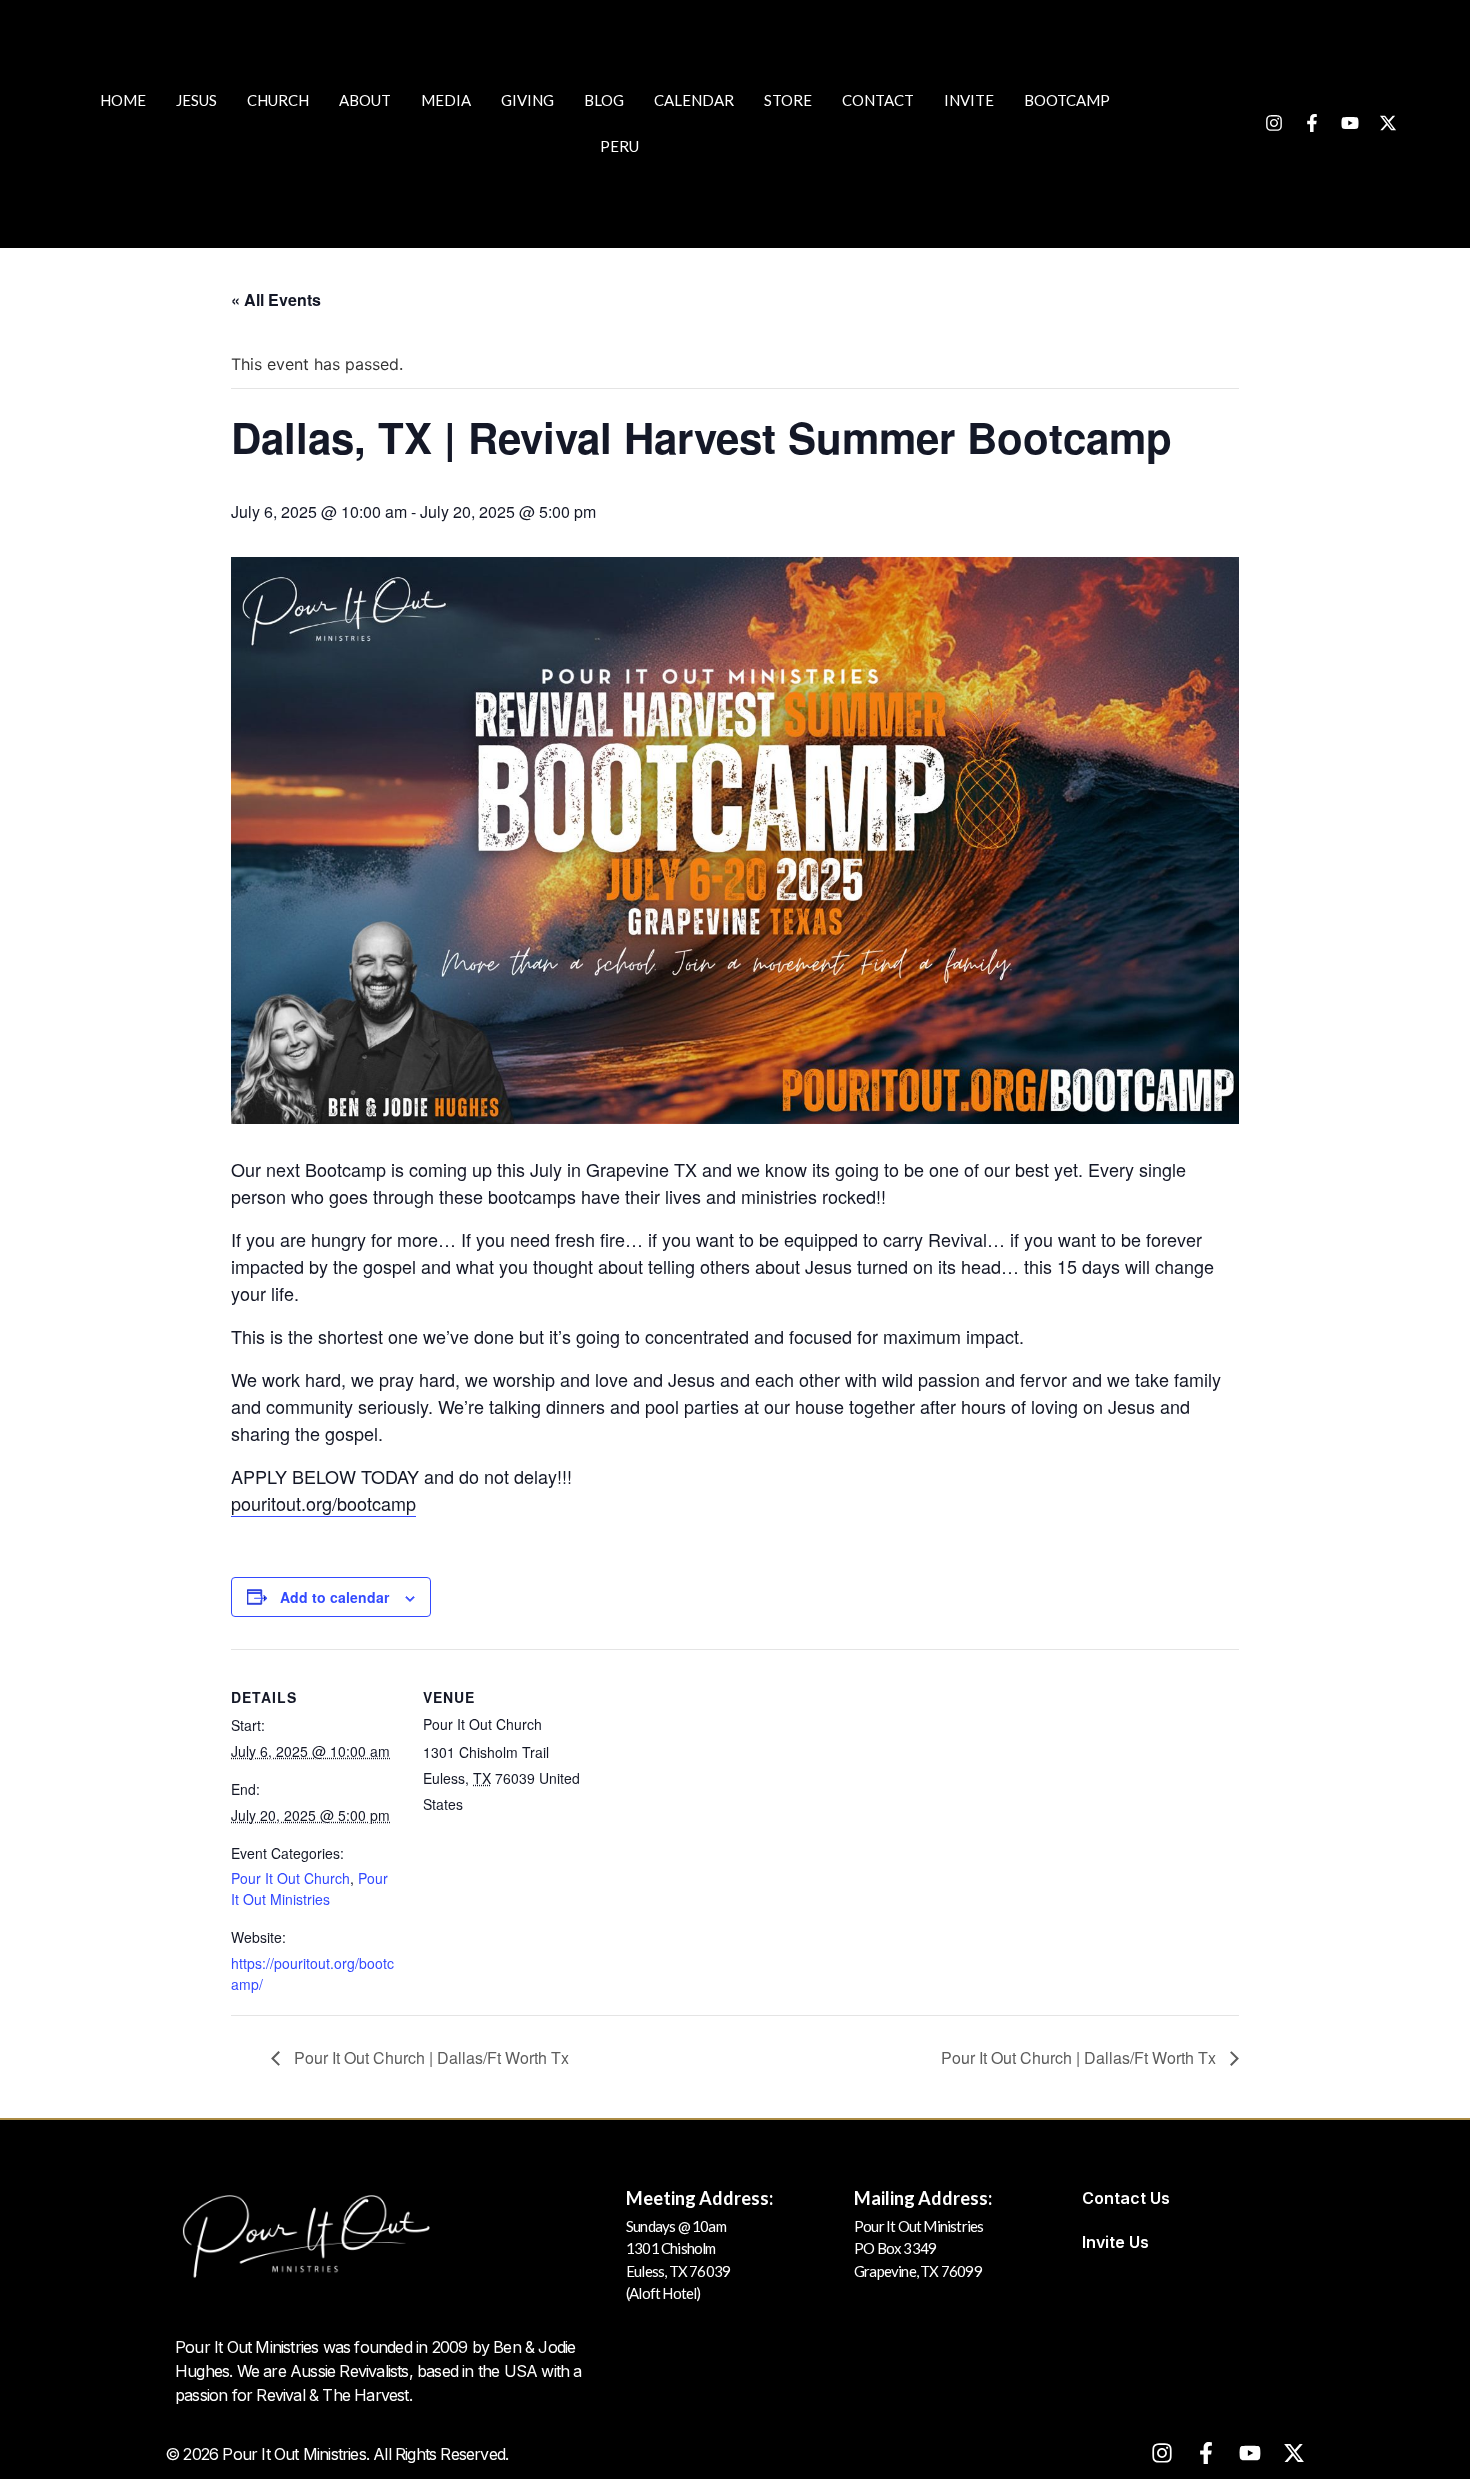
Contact (878, 100)
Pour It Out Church (290, 1878)
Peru (619, 146)
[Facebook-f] (1312, 123)
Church (278, 100)
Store (788, 100)
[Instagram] (1274, 123)
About (365, 100)
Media (446, 100)
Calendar (694, 100)
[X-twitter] (1388, 123)
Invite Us (1115, 2242)
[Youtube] (1350, 123)
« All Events (276, 299)
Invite (969, 100)
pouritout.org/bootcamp (323, 1503)
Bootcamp (1067, 100)
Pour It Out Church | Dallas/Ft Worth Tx (429, 2057)
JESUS (196, 100)
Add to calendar (334, 1597)
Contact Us (1126, 2198)
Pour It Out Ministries (309, 1888)
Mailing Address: (923, 2198)
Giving (527, 100)
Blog (604, 100)
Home (123, 100)
